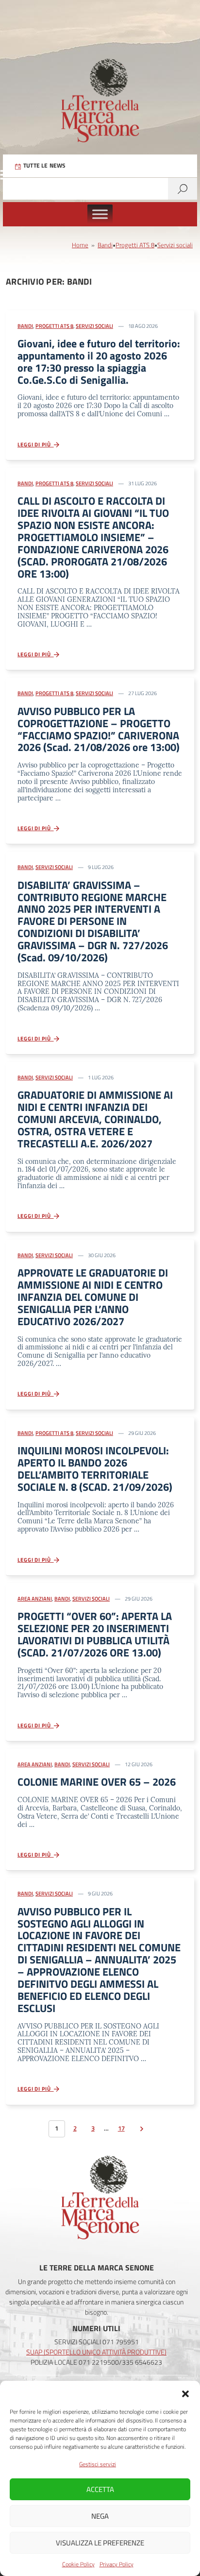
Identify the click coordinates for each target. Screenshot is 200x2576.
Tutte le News (44, 165)
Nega (100, 2516)
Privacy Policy (117, 2564)
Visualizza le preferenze (100, 2543)
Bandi (105, 245)
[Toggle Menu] (100, 214)
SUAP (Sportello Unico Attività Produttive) (96, 2352)
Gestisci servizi (98, 2464)
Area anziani (35, 1599)
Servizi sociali (175, 245)
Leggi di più (36, 444)
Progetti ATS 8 (135, 245)
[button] (185, 2393)
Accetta (100, 2489)
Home (80, 245)
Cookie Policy (78, 2564)
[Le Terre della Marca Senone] (100, 81)
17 (121, 2128)
